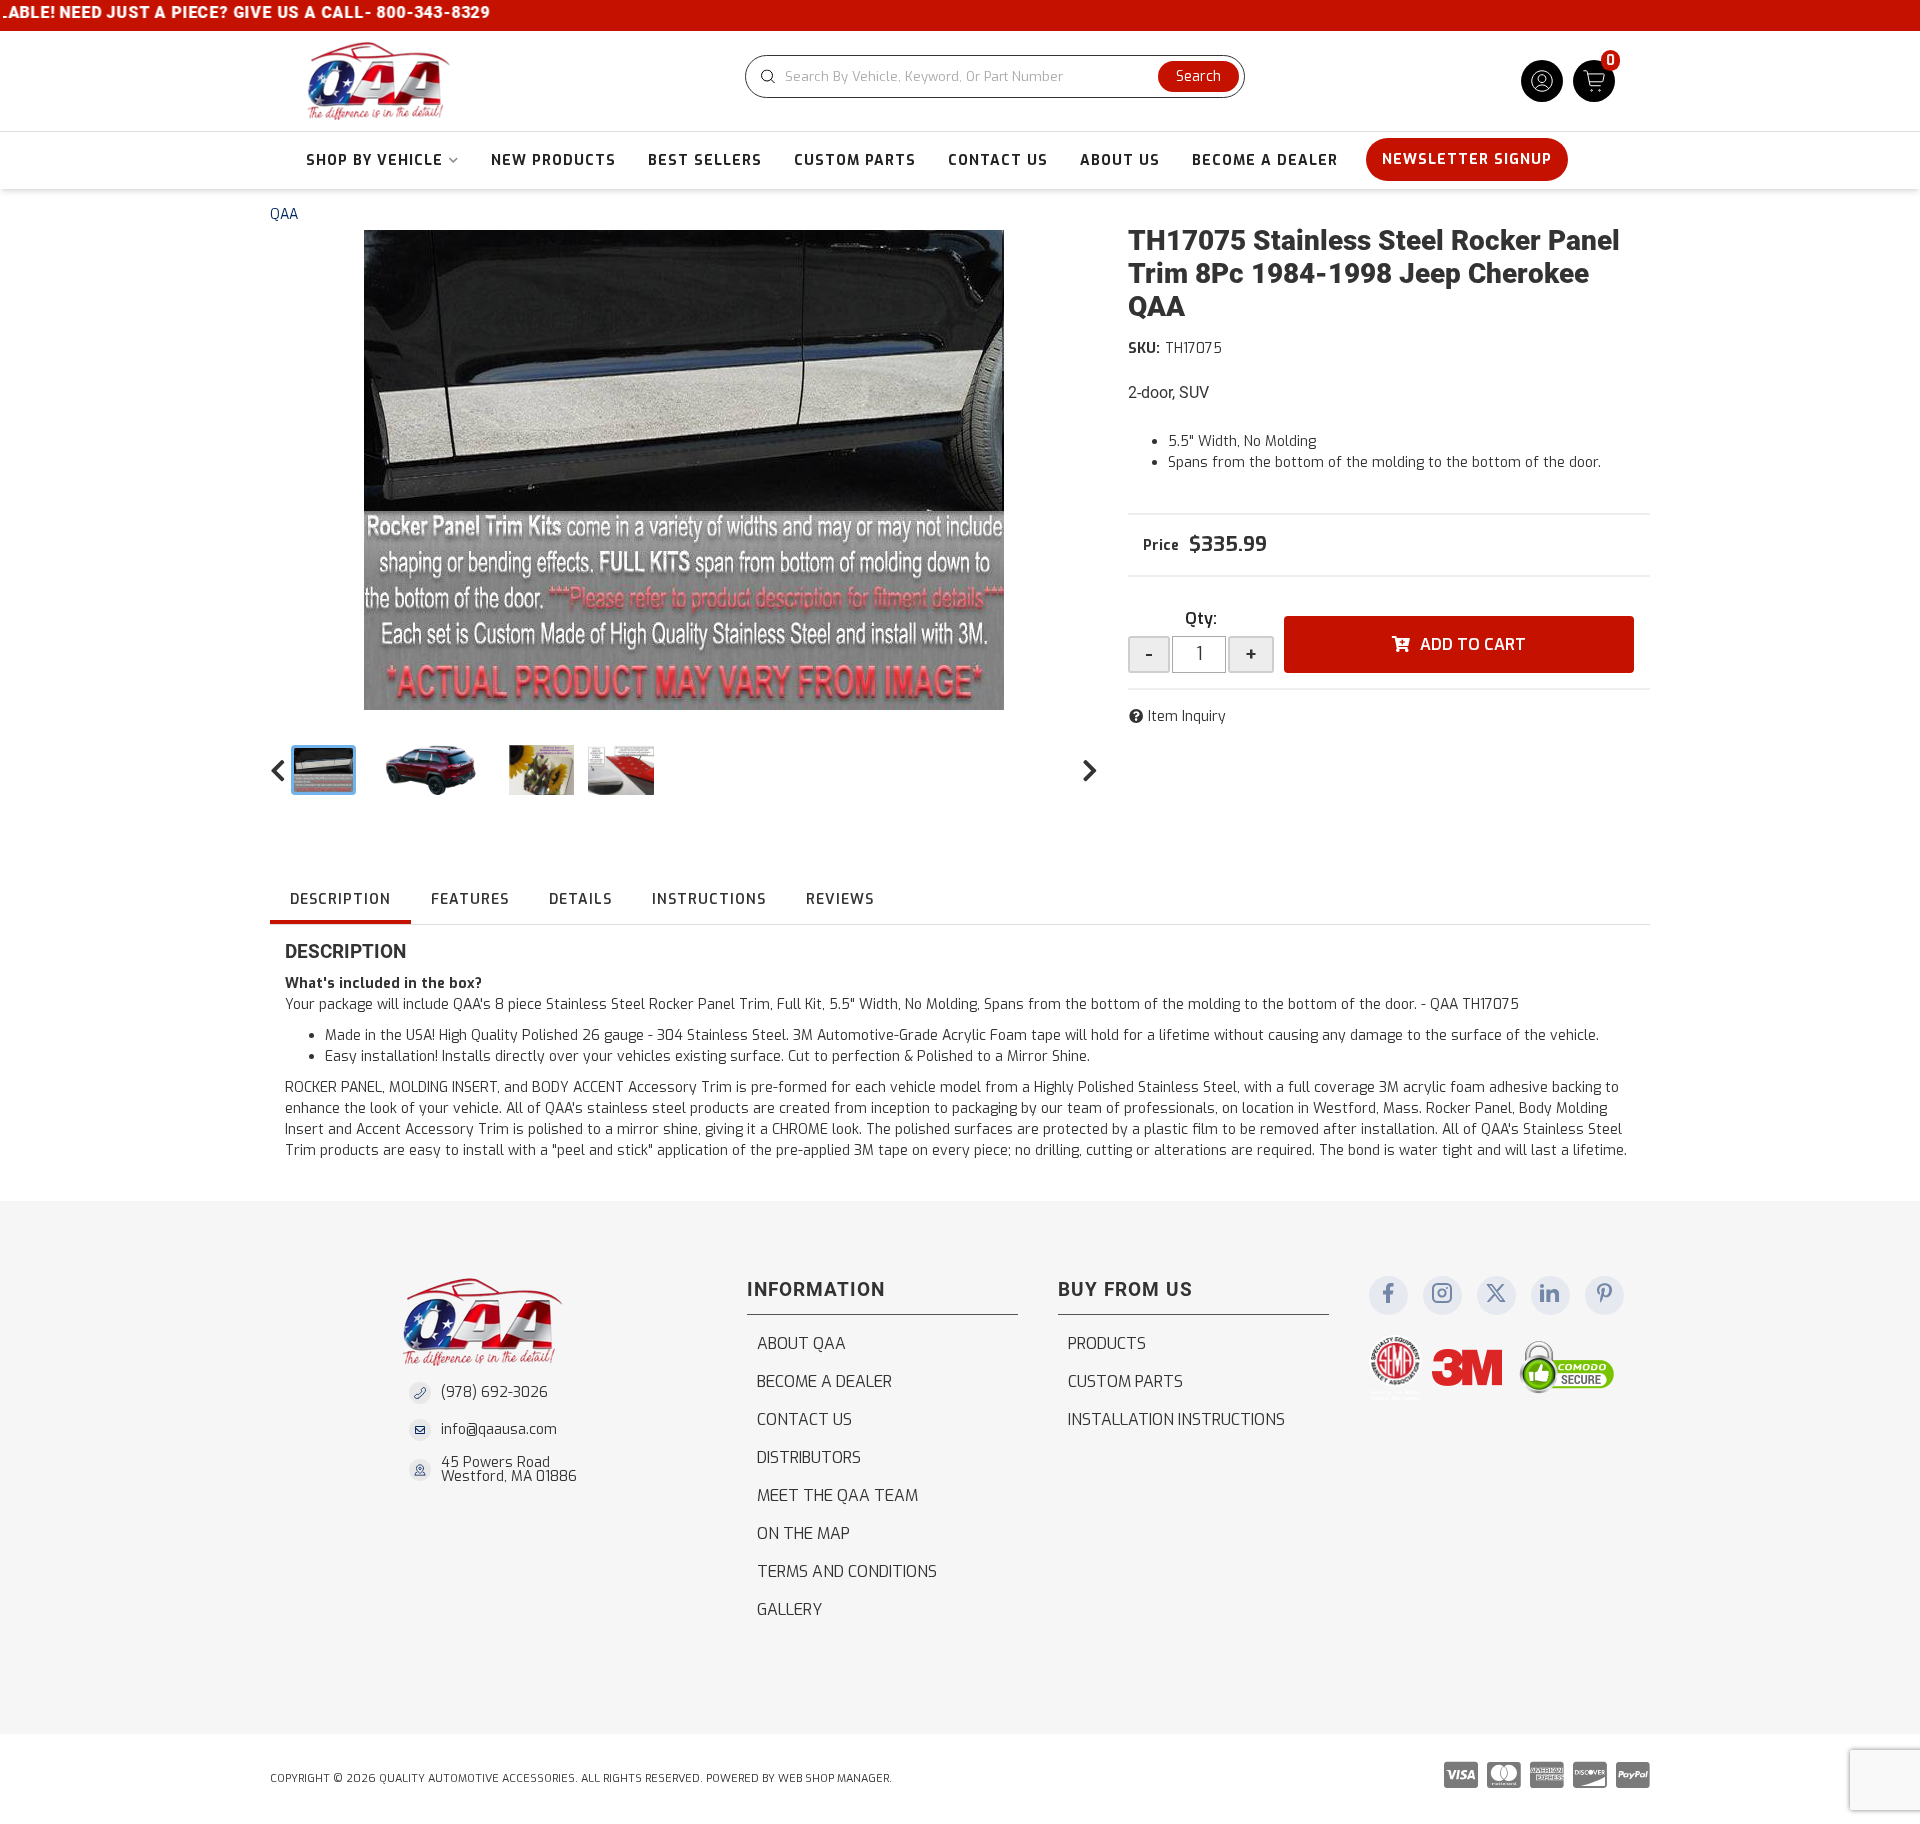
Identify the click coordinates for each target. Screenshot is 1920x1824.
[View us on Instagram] (1442, 1295)
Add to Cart (1473, 644)
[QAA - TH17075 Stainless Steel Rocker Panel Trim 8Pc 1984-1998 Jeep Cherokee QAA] (684, 470)
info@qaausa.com (499, 1430)
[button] (995, 76)
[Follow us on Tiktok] (1550, 1295)
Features (470, 899)
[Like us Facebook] (1388, 1295)
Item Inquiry (1187, 716)
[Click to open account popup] (1542, 81)
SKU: (1144, 348)
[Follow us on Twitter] (1496, 1295)
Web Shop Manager (833, 1778)
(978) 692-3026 (494, 1392)
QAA (284, 214)
